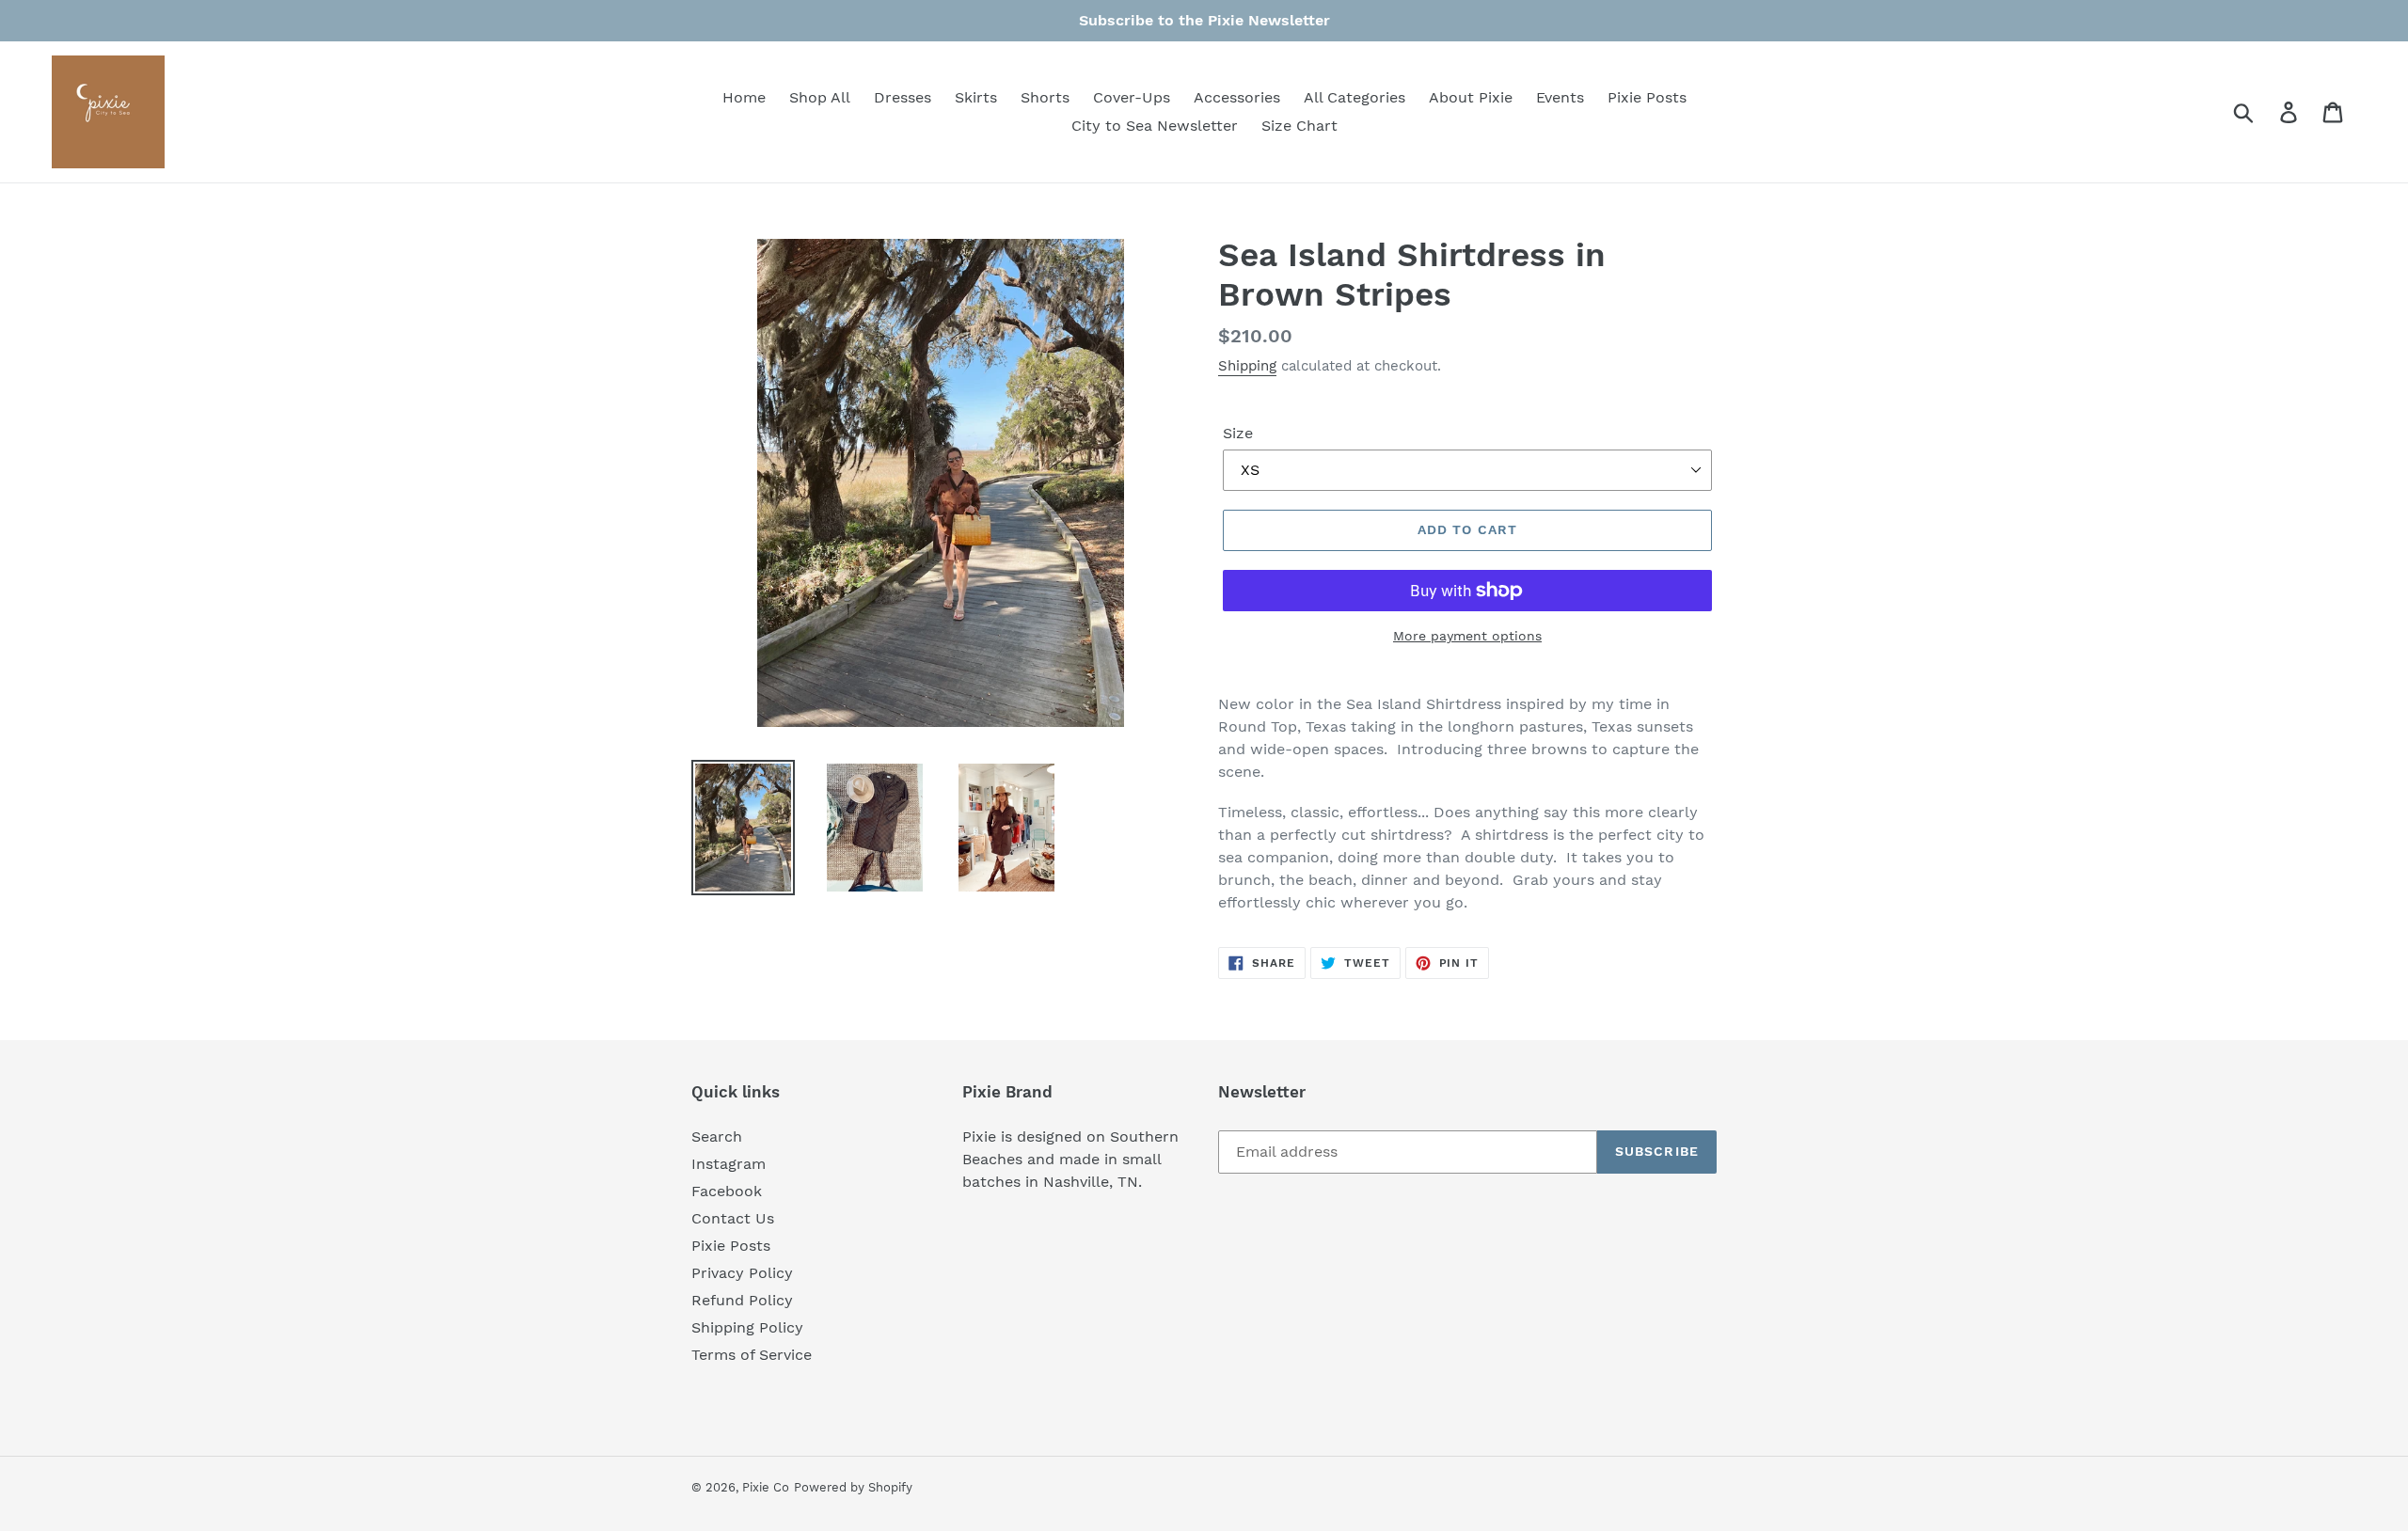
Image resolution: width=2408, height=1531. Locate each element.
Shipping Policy (747, 1327)
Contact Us (733, 1218)
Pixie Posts (731, 1246)
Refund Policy (742, 1300)
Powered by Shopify (853, 1487)
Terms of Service (752, 1355)
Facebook (727, 1191)
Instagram (729, 1164)
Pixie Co (766, 1487)
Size (1238, 433)
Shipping (1247, 366)
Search (717, 1136)
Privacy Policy (742, 1273)
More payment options (1467, 636)
